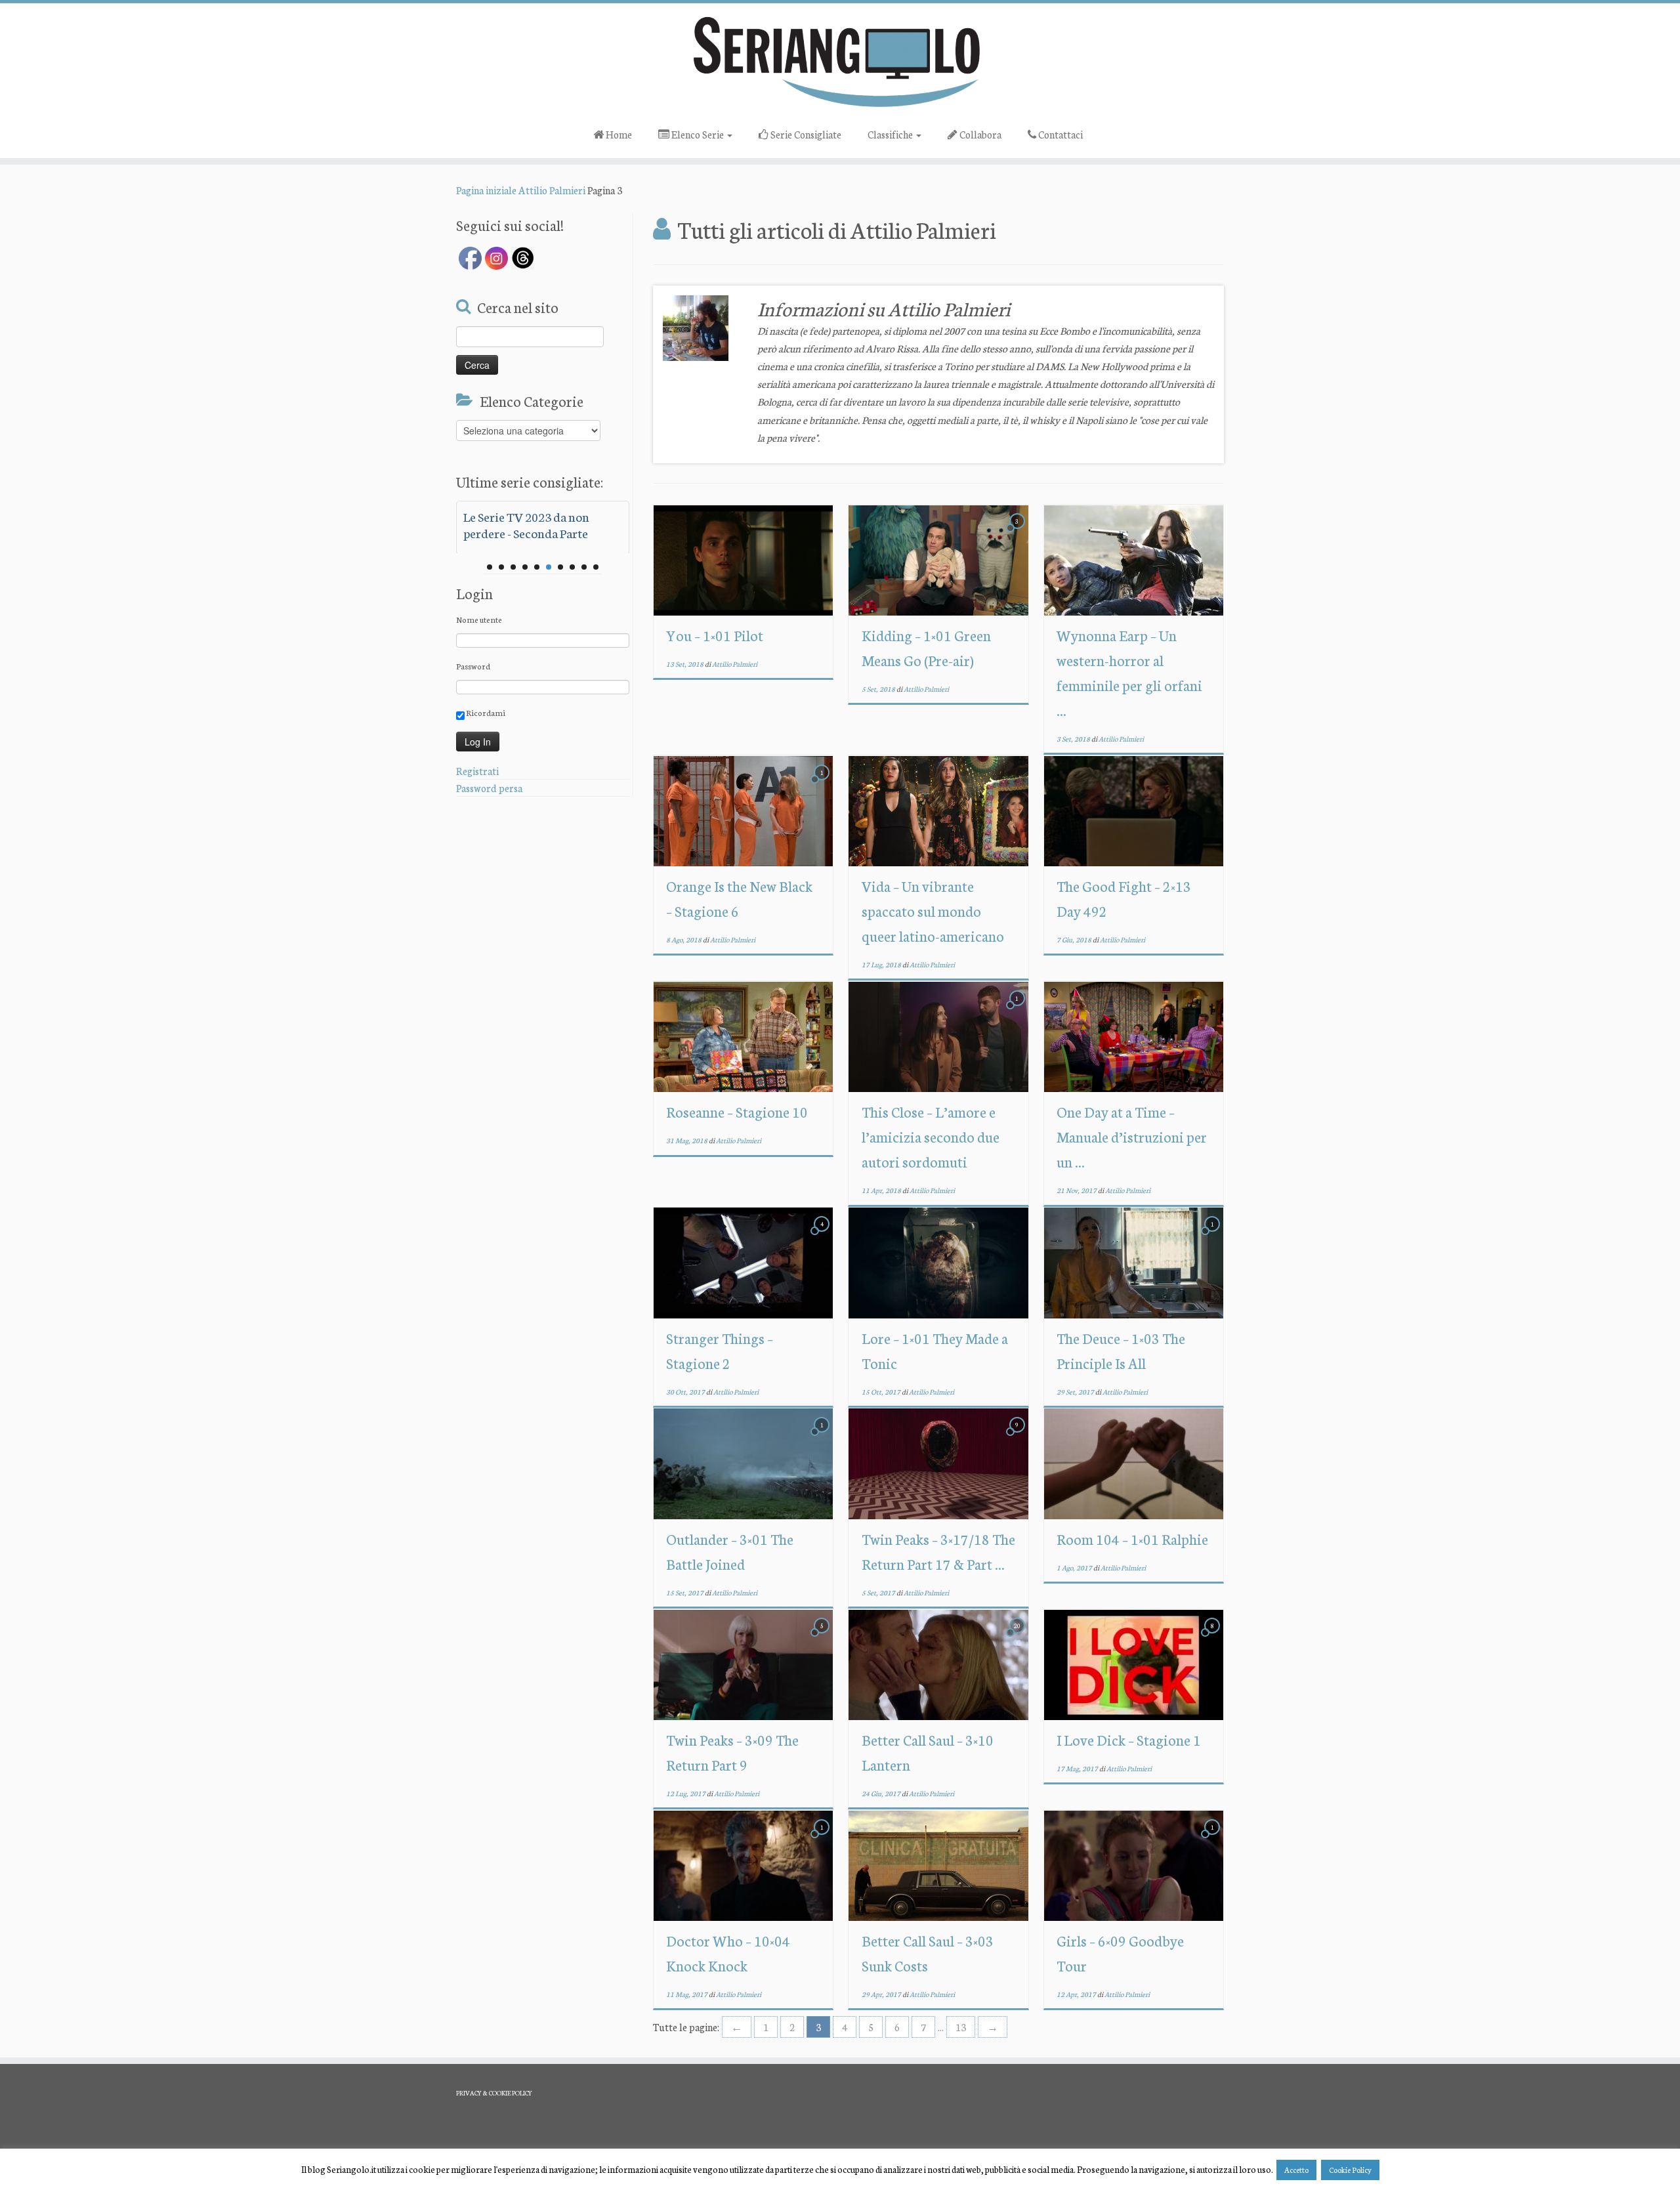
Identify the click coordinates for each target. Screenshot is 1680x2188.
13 (961, 2027)
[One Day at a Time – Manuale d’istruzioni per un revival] (1134, 1037)
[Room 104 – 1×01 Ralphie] (1134, 1464)
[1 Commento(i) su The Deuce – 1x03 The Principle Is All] (1213, 1235)
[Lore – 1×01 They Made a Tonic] (938, 1263)
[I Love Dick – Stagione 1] (1134, 1665)
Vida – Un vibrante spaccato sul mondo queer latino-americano (933, 911)
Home (618, 134)
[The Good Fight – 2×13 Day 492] (1134, 811)
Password (473, 666)
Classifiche (891, 134)
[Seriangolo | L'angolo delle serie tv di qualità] (840, 61)
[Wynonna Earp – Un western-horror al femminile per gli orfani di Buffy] (1134, 560)
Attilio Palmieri (552, 190)
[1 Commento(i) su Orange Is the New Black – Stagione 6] (823, 784)
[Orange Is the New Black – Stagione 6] (743, 811)
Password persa (489, 788)
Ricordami (485, 712)
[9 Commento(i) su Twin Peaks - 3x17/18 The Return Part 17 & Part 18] (1018, 1436)
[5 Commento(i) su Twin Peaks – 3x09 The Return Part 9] (823, 1637)
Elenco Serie (698, 134)
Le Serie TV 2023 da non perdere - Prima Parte (526, 524)
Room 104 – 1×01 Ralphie (1132, 1539)
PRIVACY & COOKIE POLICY (494, 2093)
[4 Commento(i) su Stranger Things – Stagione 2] (823, 1235)
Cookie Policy (1350, 2170)
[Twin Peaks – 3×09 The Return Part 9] (743, 1665)
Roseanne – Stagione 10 (737, 1111)
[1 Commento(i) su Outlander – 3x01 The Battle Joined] (823, 1436)
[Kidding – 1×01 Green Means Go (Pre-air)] (938, 560)
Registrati (477, 771)
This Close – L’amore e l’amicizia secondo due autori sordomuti (931, 1136)
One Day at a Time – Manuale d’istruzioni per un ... (1132, 1136)
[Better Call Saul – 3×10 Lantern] (938, 1665)
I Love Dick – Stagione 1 (1129, 1739)
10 (596, 567)
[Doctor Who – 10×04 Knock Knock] (743, 1865)
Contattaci (1060, 134)
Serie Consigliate (805, 134)
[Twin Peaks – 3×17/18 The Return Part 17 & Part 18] (938, 1464)
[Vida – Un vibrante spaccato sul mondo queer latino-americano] (938, 811)
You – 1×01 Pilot (715, 635)
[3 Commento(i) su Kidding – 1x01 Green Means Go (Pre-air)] (1018, 533)
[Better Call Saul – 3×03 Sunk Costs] (938, 1865)
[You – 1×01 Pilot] (743, 560)
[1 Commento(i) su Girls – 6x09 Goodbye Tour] (1213, 1839)
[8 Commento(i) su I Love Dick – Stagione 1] (1213, 1637)
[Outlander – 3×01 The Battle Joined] (743, 1464)
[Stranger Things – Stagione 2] (743, 1263)
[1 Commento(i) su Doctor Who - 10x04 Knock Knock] (823, 1839)
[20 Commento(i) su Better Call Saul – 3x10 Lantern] (1018, 1637)
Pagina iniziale (486, 190)
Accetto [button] (1296, 2170)
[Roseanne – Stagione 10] (743, 1037)
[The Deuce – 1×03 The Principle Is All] (1134, 1263)
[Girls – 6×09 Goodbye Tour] (1134, 1865)
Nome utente (479, 619)
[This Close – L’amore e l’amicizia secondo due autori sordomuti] (938, 1037)
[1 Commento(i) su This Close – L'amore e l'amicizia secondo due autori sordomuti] (1018, 1010)
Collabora (979, 134)
